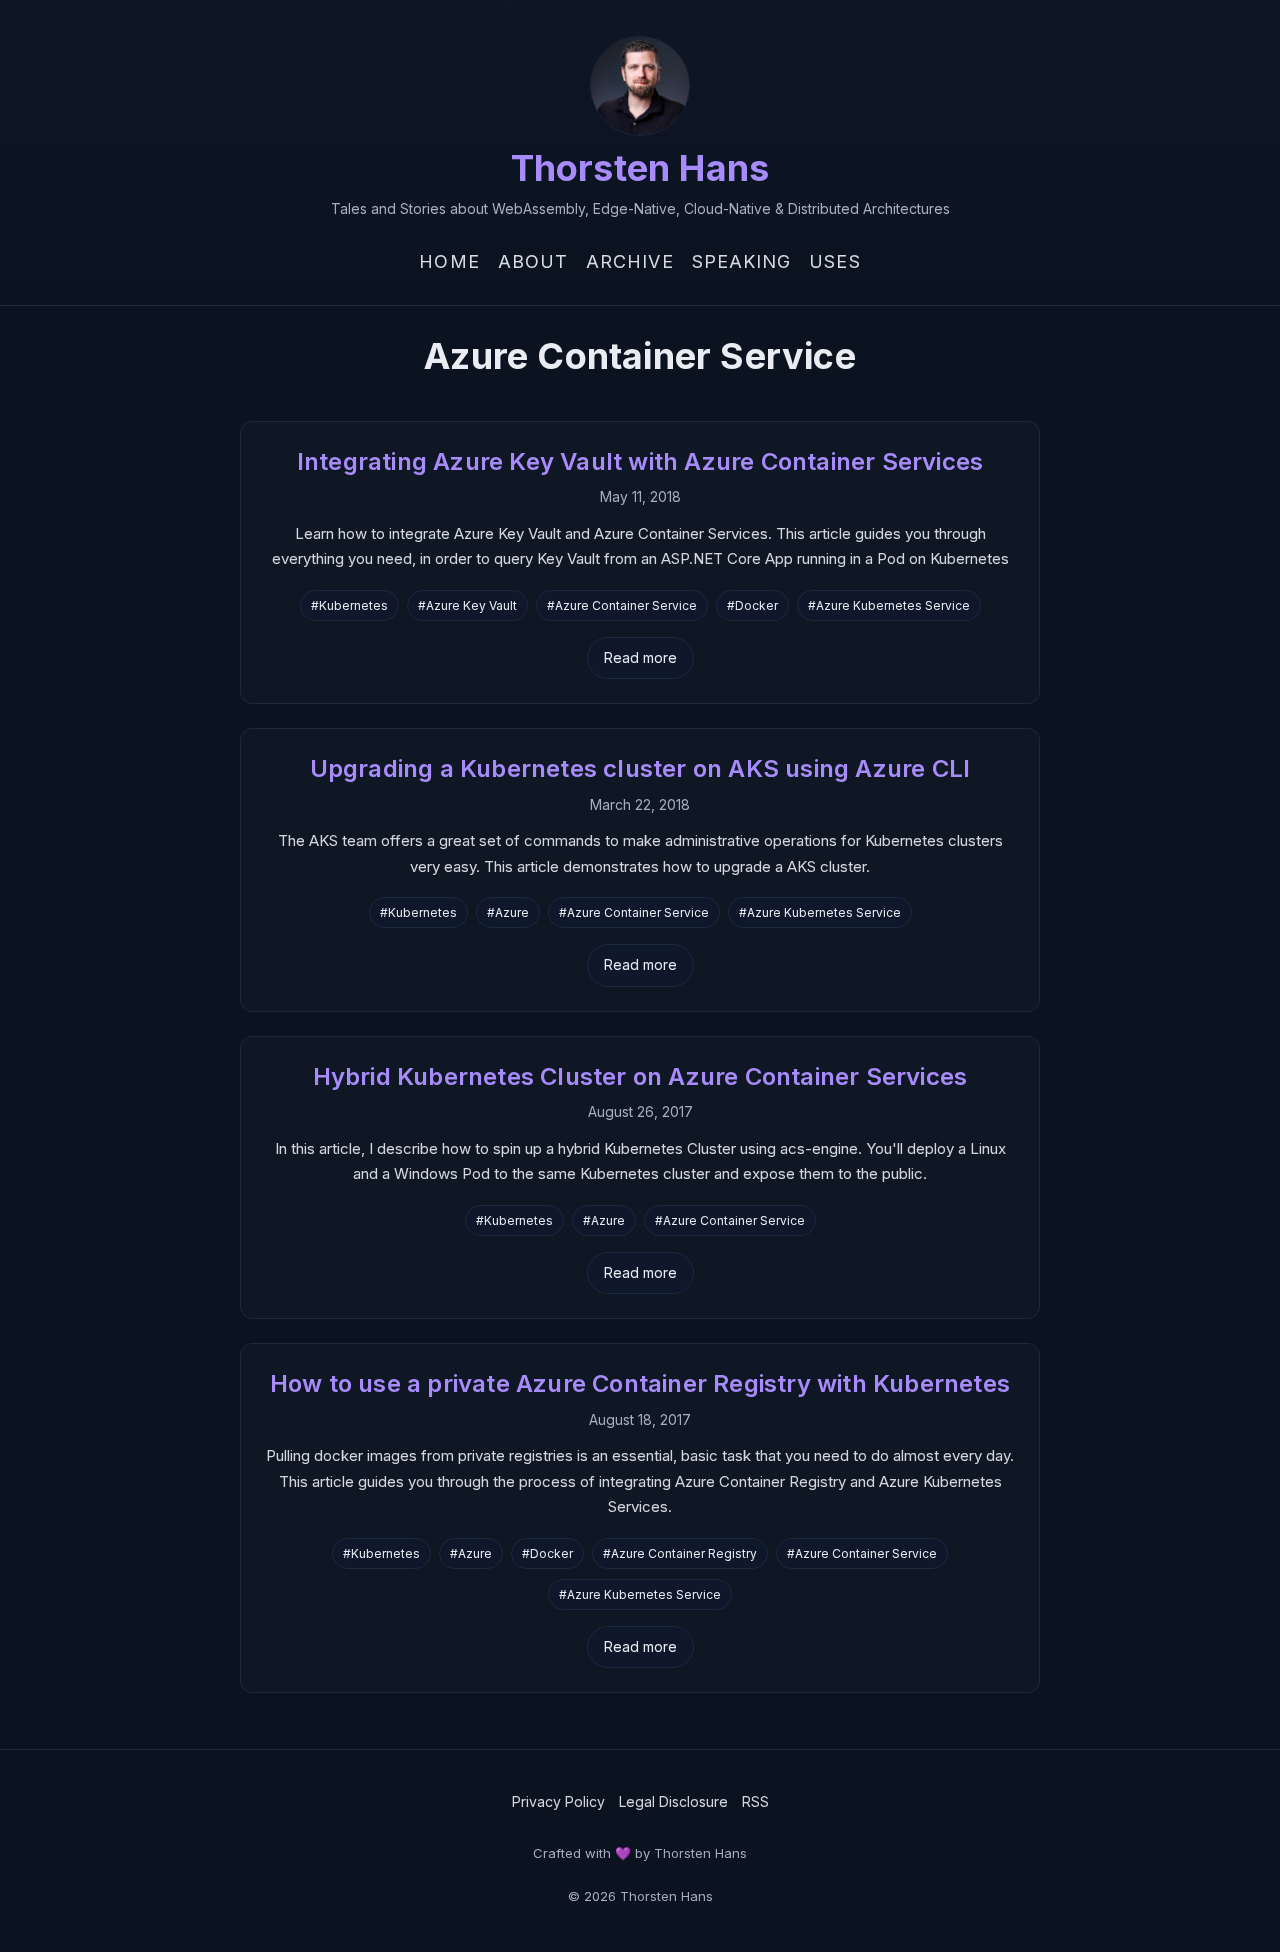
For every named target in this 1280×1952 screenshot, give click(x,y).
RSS (755, 1801)
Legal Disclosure (673, 1801)
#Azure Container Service (622, 605)
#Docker (752, 605)
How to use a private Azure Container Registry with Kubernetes (640, 1383)
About (533, 261)
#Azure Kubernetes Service (889, 605)
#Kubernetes (349, 605)
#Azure (508, 912)
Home (449, 261)
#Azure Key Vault (467, 605)
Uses (834, 261)
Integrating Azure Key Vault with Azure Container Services (640, 461)
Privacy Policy (558, 1801)
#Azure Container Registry (680, 1553)
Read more (640, 657)
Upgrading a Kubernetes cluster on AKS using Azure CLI (640, 768)
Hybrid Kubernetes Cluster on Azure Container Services (640, 1076)
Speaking (742, 261)
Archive (630, 261)
